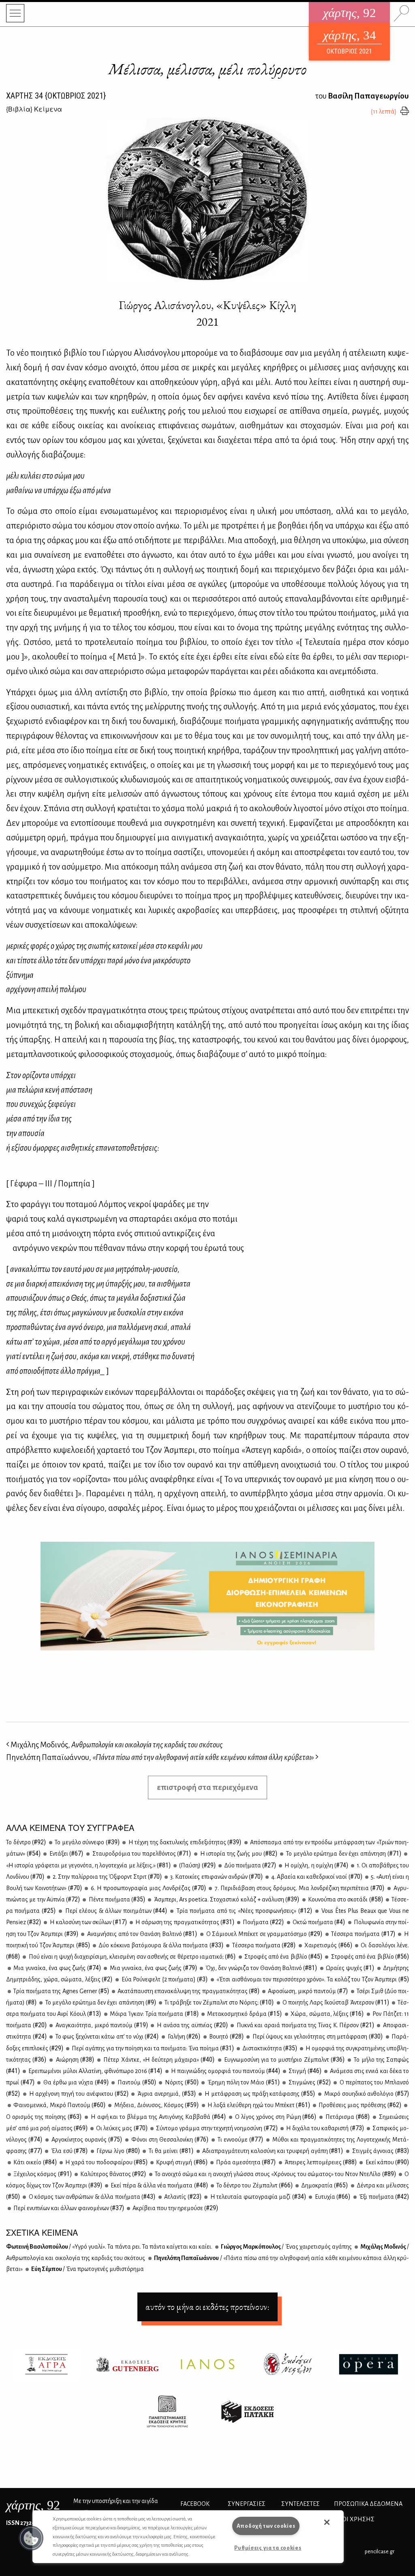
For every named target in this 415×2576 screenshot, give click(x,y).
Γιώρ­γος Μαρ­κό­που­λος (286, 2247)
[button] (31, 2538)
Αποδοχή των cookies (266, 2526)
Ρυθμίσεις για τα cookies (268, 2548)
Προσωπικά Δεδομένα (368, 2504)
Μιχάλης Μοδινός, (116, 1745)
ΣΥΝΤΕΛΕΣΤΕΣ (301, 2504)
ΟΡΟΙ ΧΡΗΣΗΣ (354, 2519)
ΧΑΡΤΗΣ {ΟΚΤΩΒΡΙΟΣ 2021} (56, 96)
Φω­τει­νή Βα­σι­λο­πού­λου (109, 2247)
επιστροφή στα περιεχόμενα (207, 1787)
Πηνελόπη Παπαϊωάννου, (160, 1757)
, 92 (33, 2505)
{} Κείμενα (34, 109)
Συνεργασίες (247, 2504)
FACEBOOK (195, 2504)
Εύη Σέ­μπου (87, 2269)
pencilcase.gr (380, 2551)
